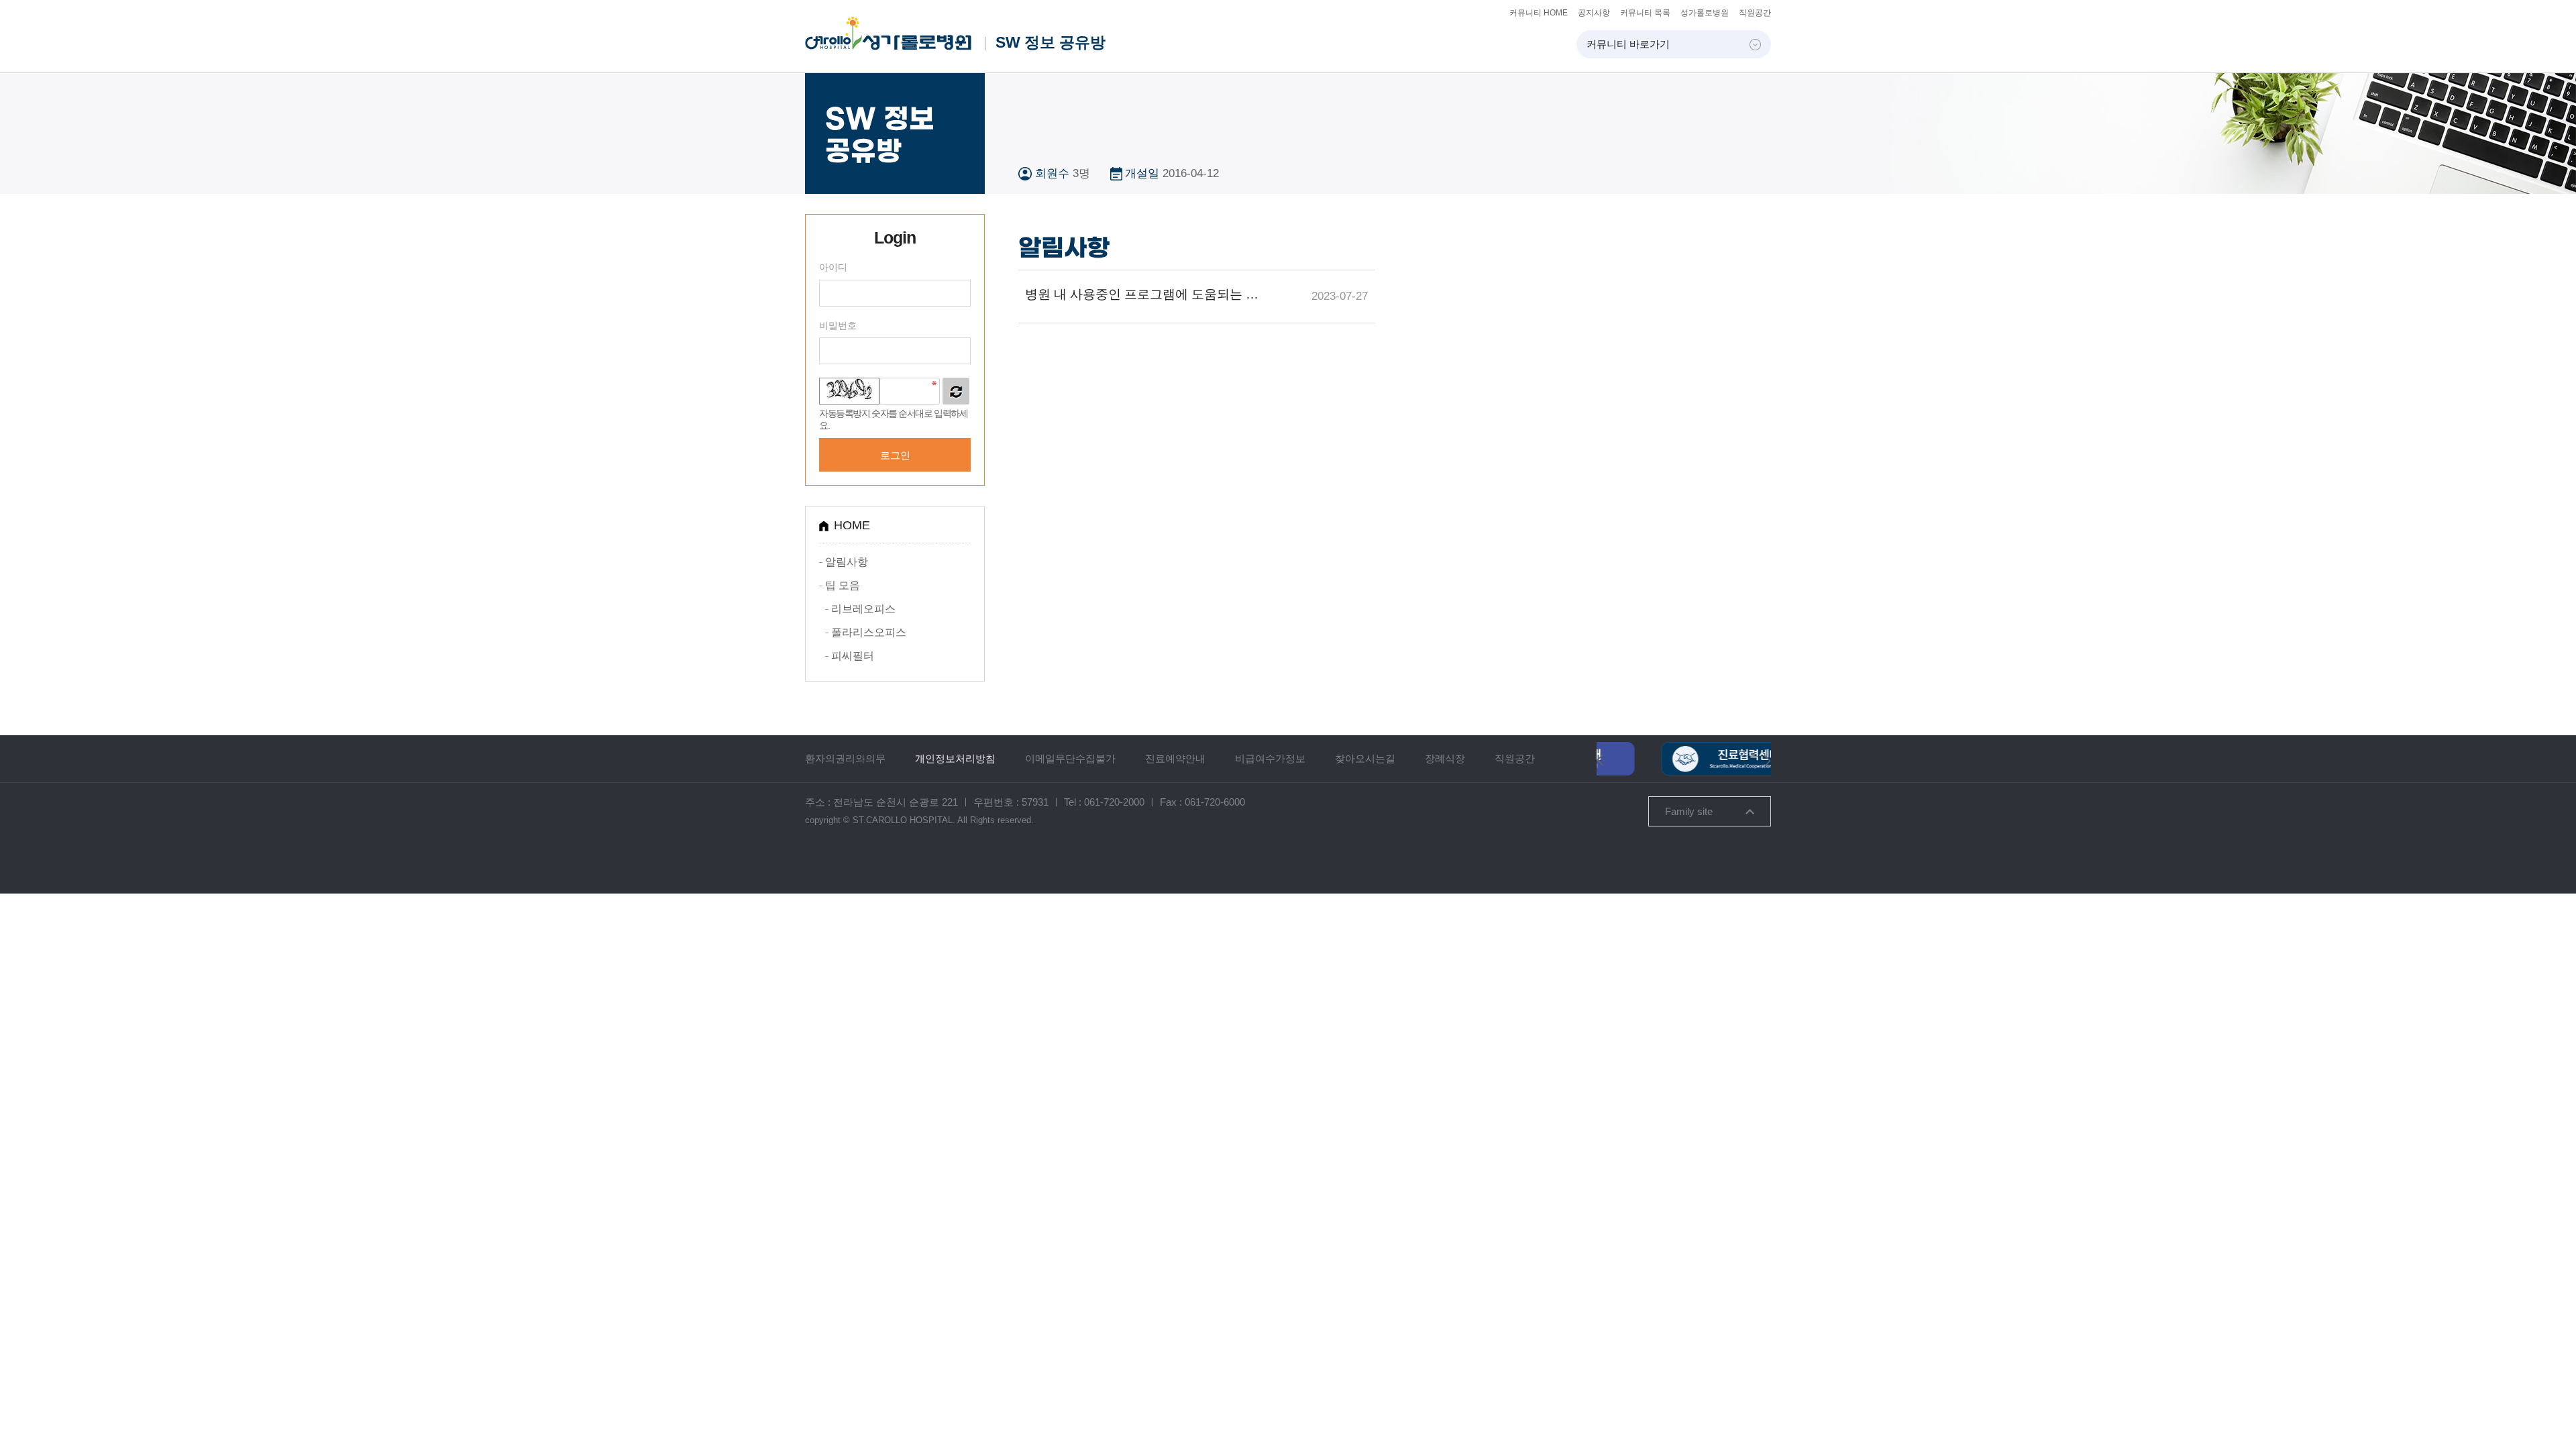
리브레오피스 (863, 609)
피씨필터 (853, 656)
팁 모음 (843, 585)
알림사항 (847, 562)
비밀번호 (838, 325)
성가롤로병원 (1705, 13)
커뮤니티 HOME (1539, 13)
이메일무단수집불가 (1070, 758)
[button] (1600, 759)
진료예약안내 (1175, 758)
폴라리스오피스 (869, 632)
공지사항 (1594, 13)
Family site (1689, 811)
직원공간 (1755, 13)
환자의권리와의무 (845, 758)
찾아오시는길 (1365, 758)
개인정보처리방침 (955, 758)
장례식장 (1445, 758)
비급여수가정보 (1270, 758)
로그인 (895, 455)
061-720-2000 (1114, 802)
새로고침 (956, 391)
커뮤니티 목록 (1645, 13)
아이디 (833, 267)
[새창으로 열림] (1684, 748)
